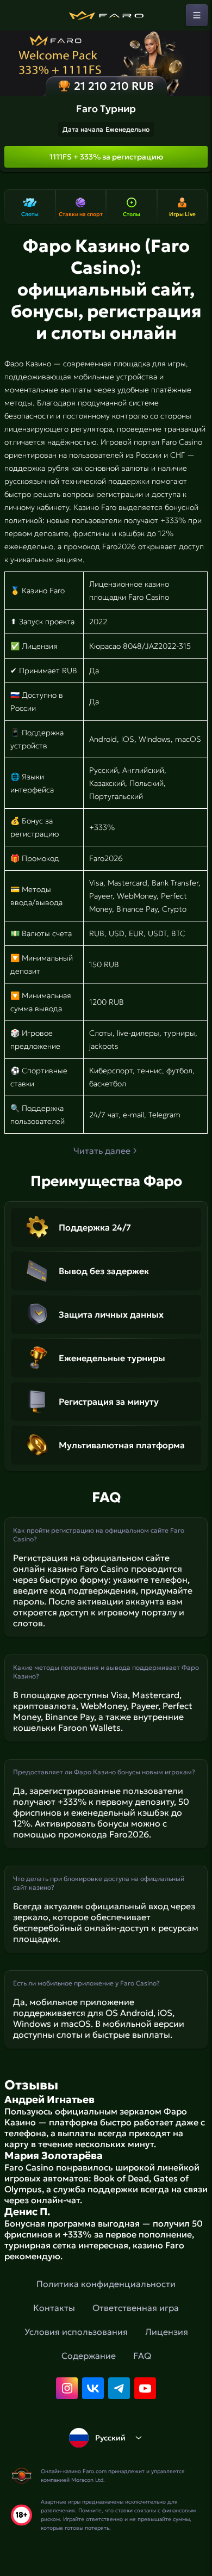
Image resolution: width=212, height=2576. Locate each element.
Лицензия (167, 2332)
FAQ (142, 2356)
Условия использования (76, 2332)
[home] (106, 15)
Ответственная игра (136, 2308)
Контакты (54, 2308)
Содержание (89, 2356)
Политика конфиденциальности (106, 2284)
